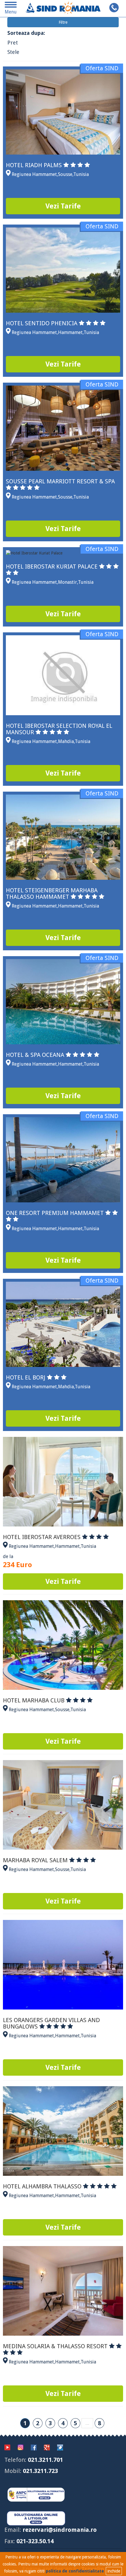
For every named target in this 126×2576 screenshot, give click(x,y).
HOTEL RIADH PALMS (35, 165)
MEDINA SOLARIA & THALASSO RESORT (56, 2346)
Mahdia (66, 741)
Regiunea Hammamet (34, 174)
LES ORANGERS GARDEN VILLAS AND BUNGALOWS (51, 2023)
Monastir (68, 582)
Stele (13, 52)
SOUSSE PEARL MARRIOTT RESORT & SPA (60, 481)
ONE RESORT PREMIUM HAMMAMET (56, 1213)
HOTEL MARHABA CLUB (34, 1700)
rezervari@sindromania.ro (60, 2530)
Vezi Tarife (63, 206)
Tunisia (81, 174)
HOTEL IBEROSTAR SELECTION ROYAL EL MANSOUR (59, 729)
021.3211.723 (40, 2471)
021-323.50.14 (35, 2541)
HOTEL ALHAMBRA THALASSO (43, 2186)
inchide (114, 2571)
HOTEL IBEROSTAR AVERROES (42, 1537)
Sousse (65, 174)
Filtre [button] (63, 22)
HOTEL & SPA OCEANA (36, 1055)
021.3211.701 (45, 2460)
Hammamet (70, 332)
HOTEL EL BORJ (26, 1377)
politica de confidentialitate (75, 2571)
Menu (11, 10)
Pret (13, 43)
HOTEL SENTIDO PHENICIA (42, 323)
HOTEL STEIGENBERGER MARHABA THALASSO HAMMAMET (52, 894)
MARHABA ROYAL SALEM (36, 1860)
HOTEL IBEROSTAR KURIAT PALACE (52, 566)
